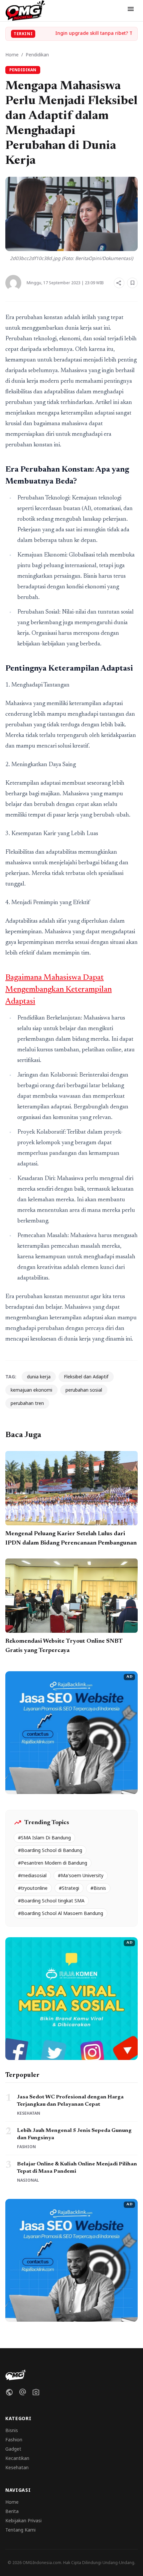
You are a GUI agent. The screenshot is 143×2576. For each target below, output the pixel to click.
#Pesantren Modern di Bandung (53, 1863)
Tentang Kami (20, 2530)
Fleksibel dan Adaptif (86, 1377)
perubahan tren (27, 1403)
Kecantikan (17, 2458)
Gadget (13, 2449)
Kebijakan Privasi (23, 2520)
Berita (12, 2511)
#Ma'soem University (81, 1875)
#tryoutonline (33, 1888)
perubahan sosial (84, 1390)
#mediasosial (32, 1875)
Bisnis (12, 2430)
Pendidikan (37, 55)
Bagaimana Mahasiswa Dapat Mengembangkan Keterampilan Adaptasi (59, 990)
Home (12, 55)
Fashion (14, 2440)
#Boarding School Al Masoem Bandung (61, 1913)
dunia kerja (39, 1377)
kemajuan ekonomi (31, 1390)
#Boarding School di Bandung (50, 1850)
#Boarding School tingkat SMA (51, 1901)
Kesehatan (17, 2467)
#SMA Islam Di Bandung (44, 1838)
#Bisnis (98, 1888)
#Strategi (69, 1888)
